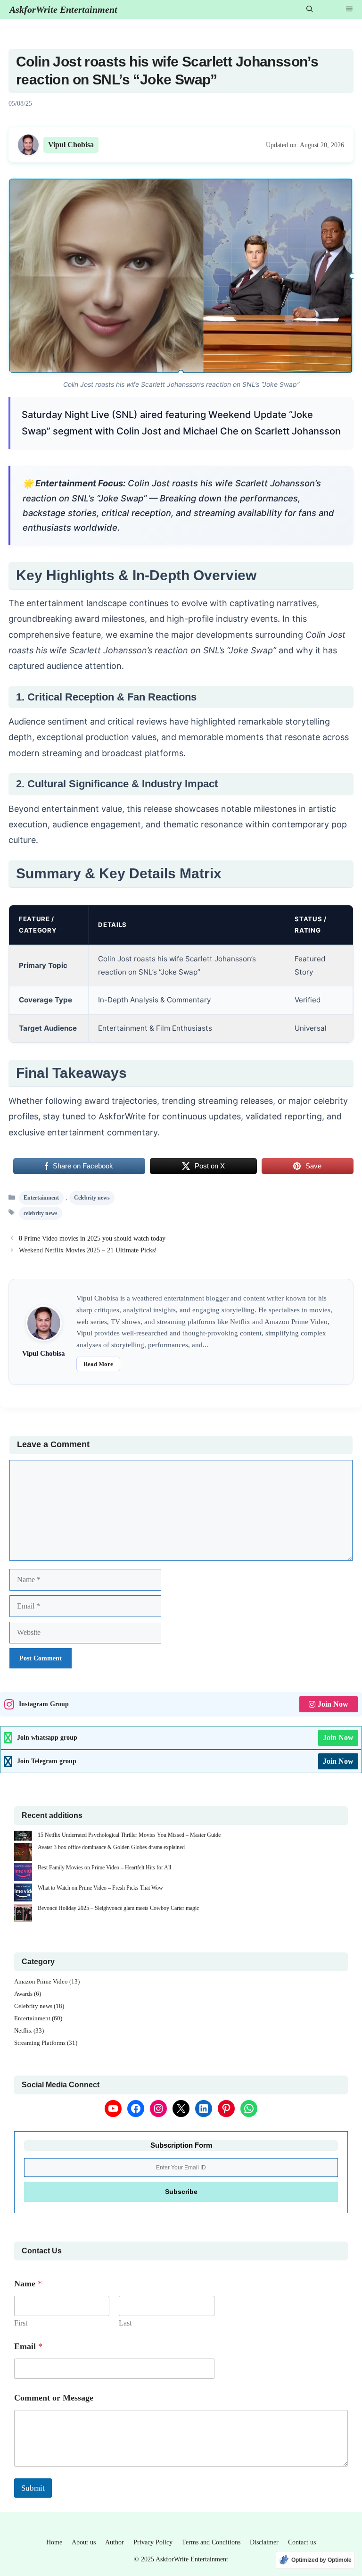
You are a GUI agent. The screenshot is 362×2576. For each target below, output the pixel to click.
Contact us (302, 2542)
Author (115, 2542)
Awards (23, 1994)
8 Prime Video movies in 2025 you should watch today (92, 1238)
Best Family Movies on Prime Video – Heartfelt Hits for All (104, 1867)
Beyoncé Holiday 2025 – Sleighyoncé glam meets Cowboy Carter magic (118, 1908)
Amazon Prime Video (41, 1981)
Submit (33, 2488)
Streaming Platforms (40, 2043)
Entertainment (41, 1198)
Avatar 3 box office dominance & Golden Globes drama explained (111, 1847)
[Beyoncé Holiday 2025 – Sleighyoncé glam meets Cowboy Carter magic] (23, 1914)
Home (54, 2542)
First (21, 2323)
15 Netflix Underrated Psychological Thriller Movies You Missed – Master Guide (129, 1835)
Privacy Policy (153, 2542)
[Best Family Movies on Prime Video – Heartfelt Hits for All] (23, 1873)
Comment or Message (54, 2398)
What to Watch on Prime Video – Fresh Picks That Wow (100, 1888)
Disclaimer (264, 2542)
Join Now (333, 1704)
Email (28, 2346)
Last (125, 2323)
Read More (98, 1364)
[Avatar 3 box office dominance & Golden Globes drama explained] (23, 1853)
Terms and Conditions (211, 2542)
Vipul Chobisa (71, 145)
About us (84, 2542)
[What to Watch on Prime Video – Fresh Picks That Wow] (23, 1894)
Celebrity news (92, 1198)
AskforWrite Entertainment (63, 9)
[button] (310, 9)
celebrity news (41, 1213)
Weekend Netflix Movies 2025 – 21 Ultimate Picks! (88, 1250)
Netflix (23, 2030)
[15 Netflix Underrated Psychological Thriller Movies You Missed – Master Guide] (23, 1837)
